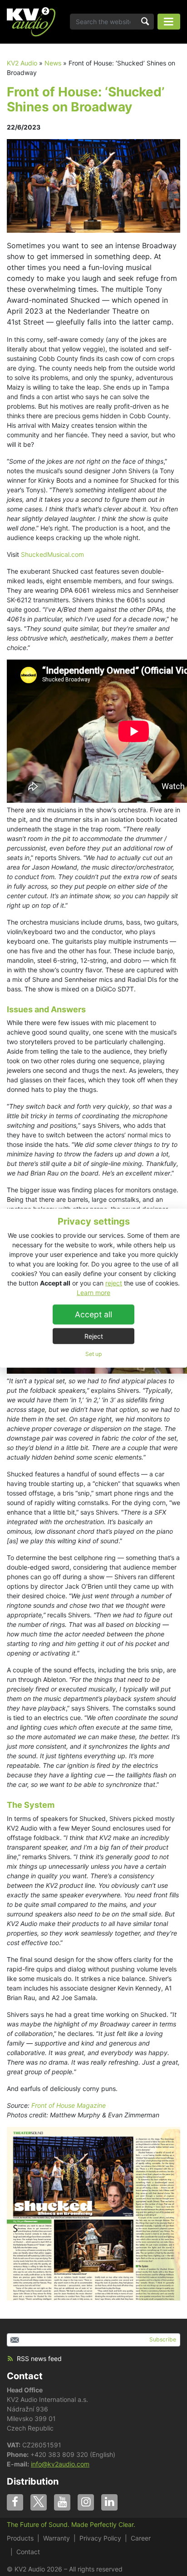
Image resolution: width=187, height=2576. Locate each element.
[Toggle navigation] (169, 22)
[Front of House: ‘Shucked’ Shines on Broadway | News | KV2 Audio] (31, 22)
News (53, 63)
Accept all (93, 1314)
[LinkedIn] (109, 2502)
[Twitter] (39, 2502)
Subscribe (163, 2339)
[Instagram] (86, 2502)
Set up (93, 1353)
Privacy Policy (100, 2538)
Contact (25, 2376)
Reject (94, 1336)
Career (141, 2538)
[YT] (62, 2502)
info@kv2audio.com (60, 2464)
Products (20, 2538)
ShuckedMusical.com (52, 554)
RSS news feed (39, 2358)
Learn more (93, 1292)
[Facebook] (15, 2502)
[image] (93, 185)
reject (114, 1283)
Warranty (57, 2538)
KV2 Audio (22, 63)
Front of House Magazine (69, 2105)
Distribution (33, 2481)
